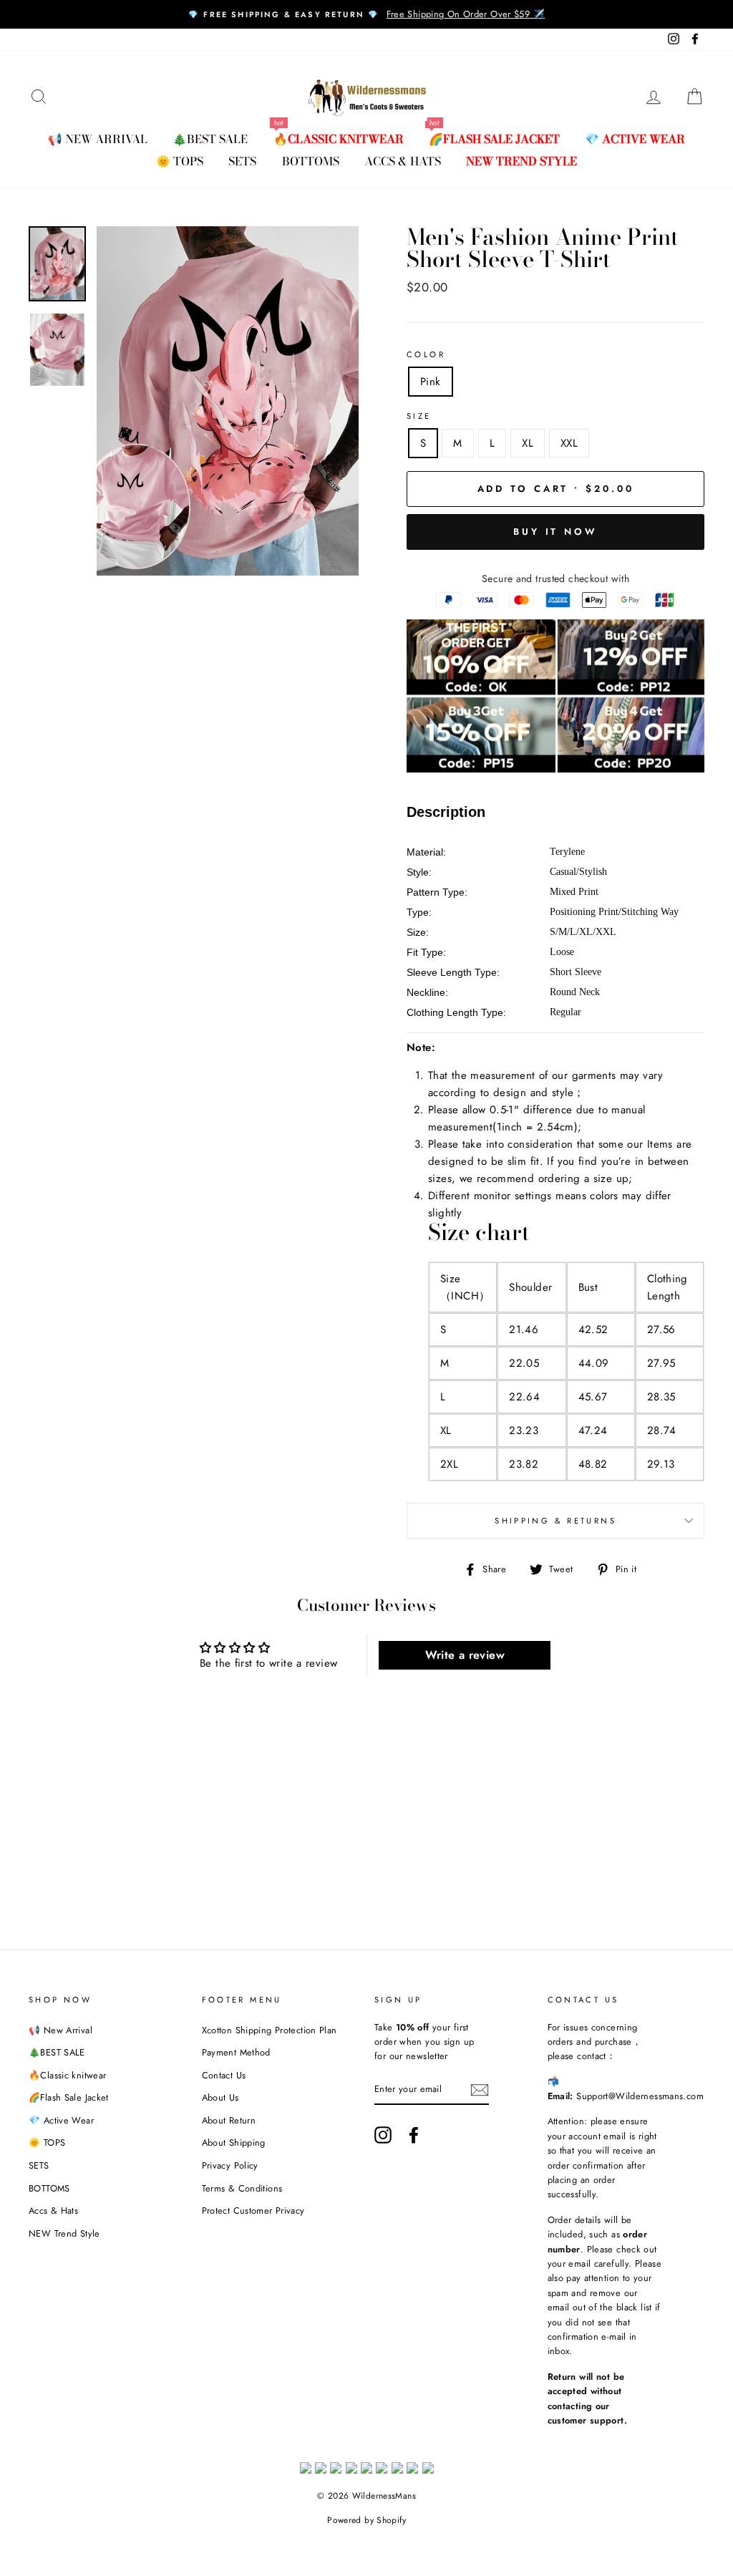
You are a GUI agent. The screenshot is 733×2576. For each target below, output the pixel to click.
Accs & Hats (403, 161)
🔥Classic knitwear (339, 139)
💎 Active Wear (635, 139)
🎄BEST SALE (210, 139)
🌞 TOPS (180, 161)
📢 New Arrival (98, 139)
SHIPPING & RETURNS (555, 1521)
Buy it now (555, 532)
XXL (569, 443)
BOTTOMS (311, 161)
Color (426, 354)
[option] (366, 14)
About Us (220, 2097)
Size (419, 416)
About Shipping (234, 2142)
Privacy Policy (230, 2165)
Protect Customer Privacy (253, 2211)
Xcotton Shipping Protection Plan (270, 2030)
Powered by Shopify (366, 2520)
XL (528, 443)
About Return (229, 2120)
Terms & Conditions (242, 2188)
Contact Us (224, 2075)
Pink (431, 382)
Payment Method (236, 2052)
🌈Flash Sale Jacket (494, 139)
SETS (242, 161)
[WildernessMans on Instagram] (383, 2135)
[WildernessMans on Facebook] (414, 2135)
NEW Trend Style (521, 161)
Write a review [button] (465, 1655)
